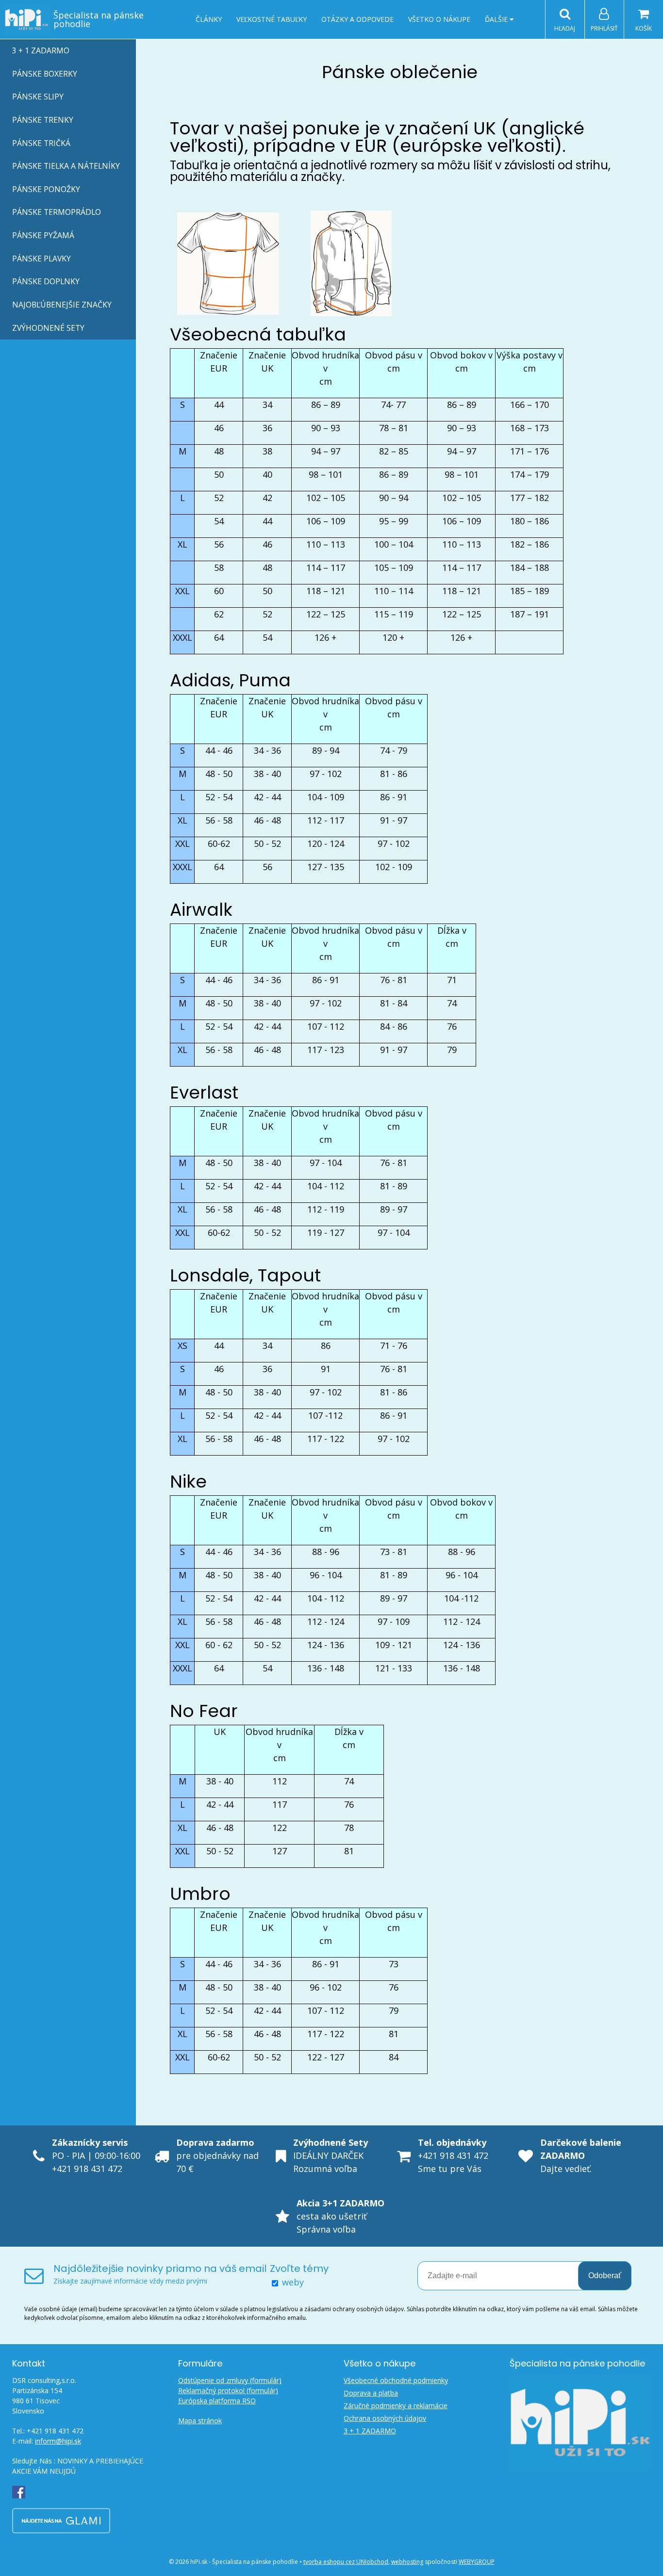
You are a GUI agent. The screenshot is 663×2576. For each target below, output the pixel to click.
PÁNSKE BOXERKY (45, 74)
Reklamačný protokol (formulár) (228, 2390)
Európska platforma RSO (217, 2401)
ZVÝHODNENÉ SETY (48, 328)
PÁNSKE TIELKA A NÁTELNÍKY (66, 166)
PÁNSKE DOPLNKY (46, 281)
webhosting (407, 2562)
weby (293, 2282)
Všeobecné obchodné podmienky (396, 2380)
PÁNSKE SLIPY (38, 97)
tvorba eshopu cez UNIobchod (346, 2562)
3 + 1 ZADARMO (41, 50)
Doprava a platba (371, 2393)
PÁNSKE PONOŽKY (46, 189)
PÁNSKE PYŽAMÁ (43, 235)
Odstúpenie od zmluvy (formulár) (230, 2380)
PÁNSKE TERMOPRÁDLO (57, 212)
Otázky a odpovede (357, 19)
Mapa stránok (200, 2421)
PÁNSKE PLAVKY (41, 259)
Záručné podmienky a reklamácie (396, 2406)
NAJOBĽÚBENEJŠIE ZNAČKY (62, 305)
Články (209, 19)
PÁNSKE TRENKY (43, 120)
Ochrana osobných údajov (385, 2418)
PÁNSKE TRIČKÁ (41, 143)
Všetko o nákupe (439, 19)
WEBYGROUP (477, 2562)
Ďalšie (497, 19)
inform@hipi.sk (58, 2441)
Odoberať (605, 2276)
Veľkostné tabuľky (272, 19)
